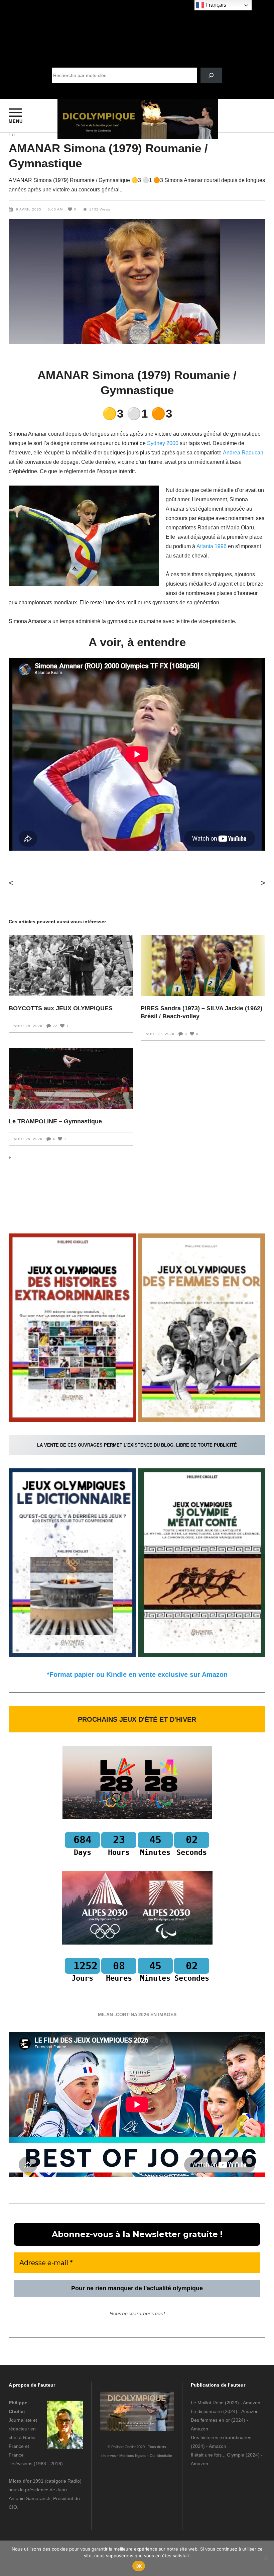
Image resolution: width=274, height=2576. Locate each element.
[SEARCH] (211, 75)
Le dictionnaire (206, 2411)
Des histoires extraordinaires (221, 2437)
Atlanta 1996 (212, 546)
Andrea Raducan (243, 453)
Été (13, 135)
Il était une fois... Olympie (218, 2455)
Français (215, 5)
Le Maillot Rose (208, 2403)
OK (139, 2566)
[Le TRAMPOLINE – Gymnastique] (71, 1079)
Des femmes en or (210, 2420)
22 (55, 1026)
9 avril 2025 (29, 209)
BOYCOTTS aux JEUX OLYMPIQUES (61, 1008)
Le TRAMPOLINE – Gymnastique (55, 1121)
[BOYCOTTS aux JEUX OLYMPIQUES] (71, 965)
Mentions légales (133, 2456)
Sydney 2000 (163, 443)
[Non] (266, 2558)
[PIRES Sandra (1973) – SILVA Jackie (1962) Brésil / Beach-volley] (203, 965)
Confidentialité (161, 2456)
